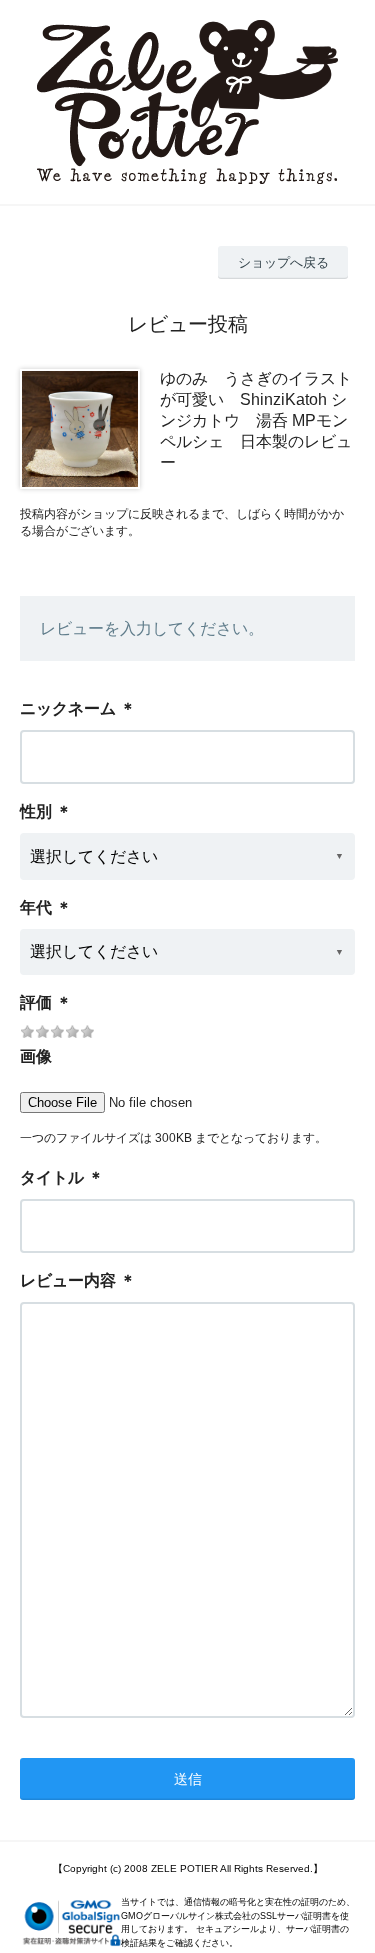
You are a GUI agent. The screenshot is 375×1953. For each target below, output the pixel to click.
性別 (36, 811)
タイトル (52, 1177)
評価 (36, 1002)
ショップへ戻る (283, 262)
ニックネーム (68, 708)
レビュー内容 (68, 1280)
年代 (36, 907)
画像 (36, 1056)
